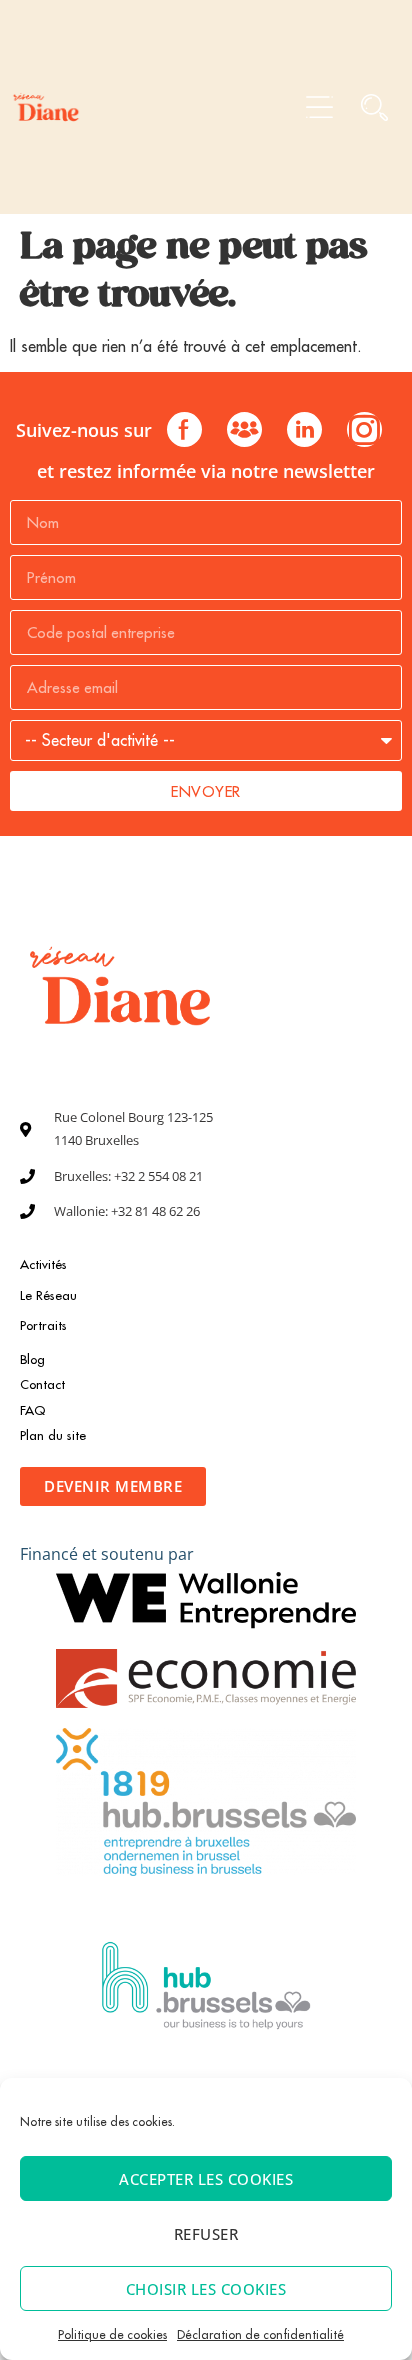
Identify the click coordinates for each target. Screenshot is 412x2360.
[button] (319, 107)
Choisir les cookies (206, 2289)
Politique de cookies (112, 2334)
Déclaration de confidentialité (260, 2334)
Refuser (206, 2234)
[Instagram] (364, 429)
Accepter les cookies (206, 2179)
